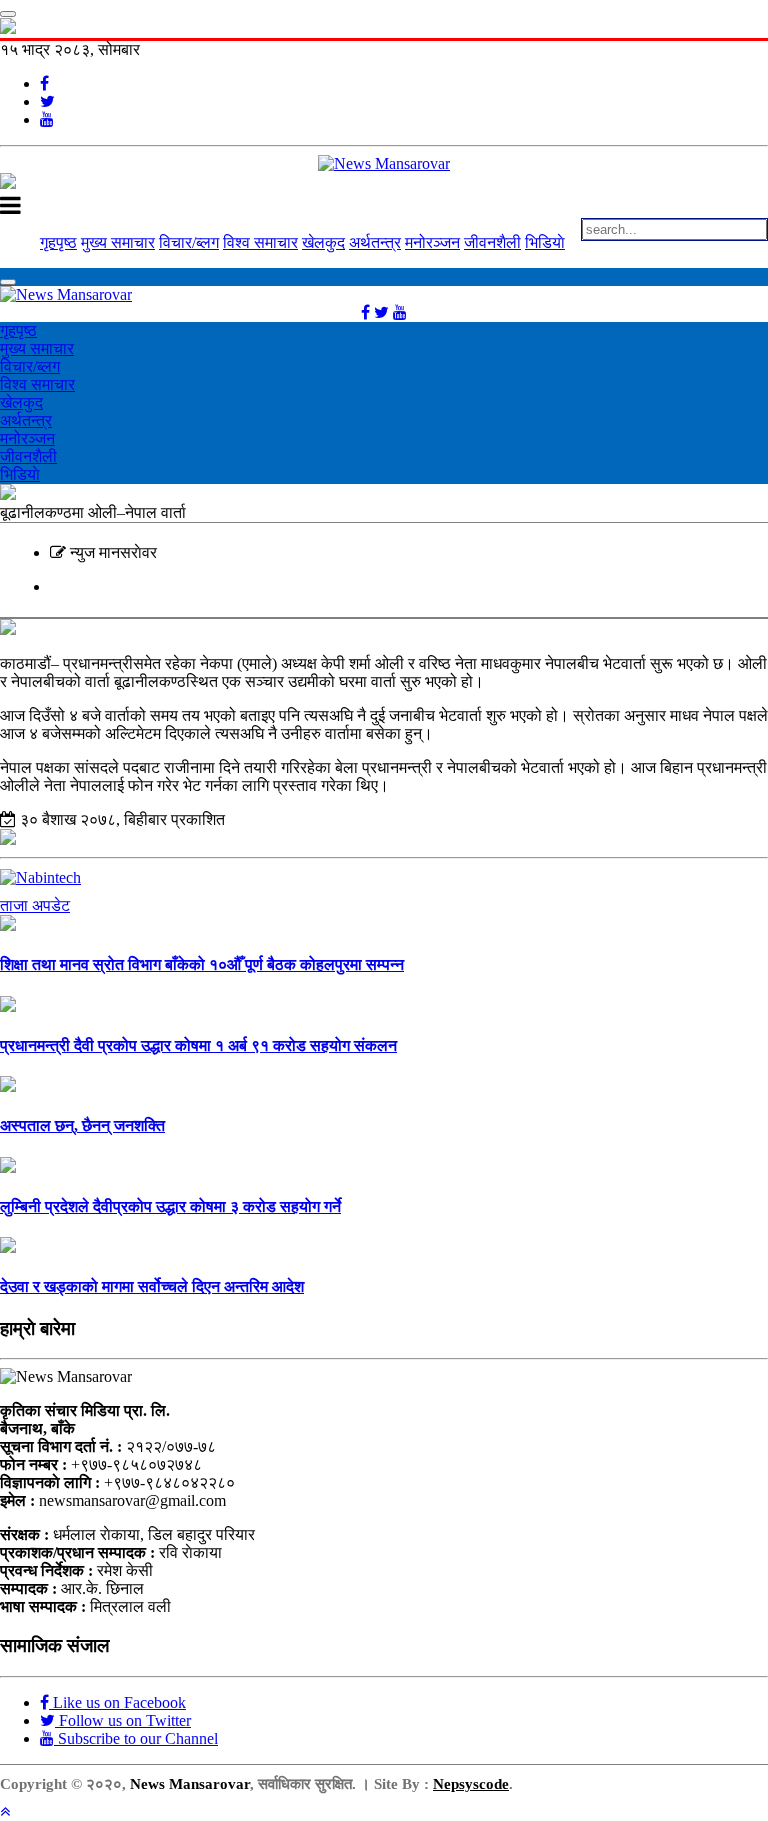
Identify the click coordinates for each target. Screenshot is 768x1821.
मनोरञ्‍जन (432, 242)
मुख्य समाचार (118, 242)
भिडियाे (545, 242)
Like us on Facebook (117, 1702)
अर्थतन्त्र (375, 242)
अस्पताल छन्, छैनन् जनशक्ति (82, 1125)
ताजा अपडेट (35, 905)
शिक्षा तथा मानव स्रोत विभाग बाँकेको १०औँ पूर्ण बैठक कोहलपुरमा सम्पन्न (202, 964)
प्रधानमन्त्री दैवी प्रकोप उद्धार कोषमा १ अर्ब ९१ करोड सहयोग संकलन (198, 1045)
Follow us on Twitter (123, 1720)
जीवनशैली (492, 242)
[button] (5, 1811)
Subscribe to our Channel (136, 1738)
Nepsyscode (471, 1784)
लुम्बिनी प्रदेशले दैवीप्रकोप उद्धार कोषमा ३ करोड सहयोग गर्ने (170, 1206)
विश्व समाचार (260, 242)
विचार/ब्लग (189, 242)
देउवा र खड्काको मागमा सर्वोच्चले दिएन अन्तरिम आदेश (152, 1286)
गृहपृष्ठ (58, 242)
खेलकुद (323, 242)
